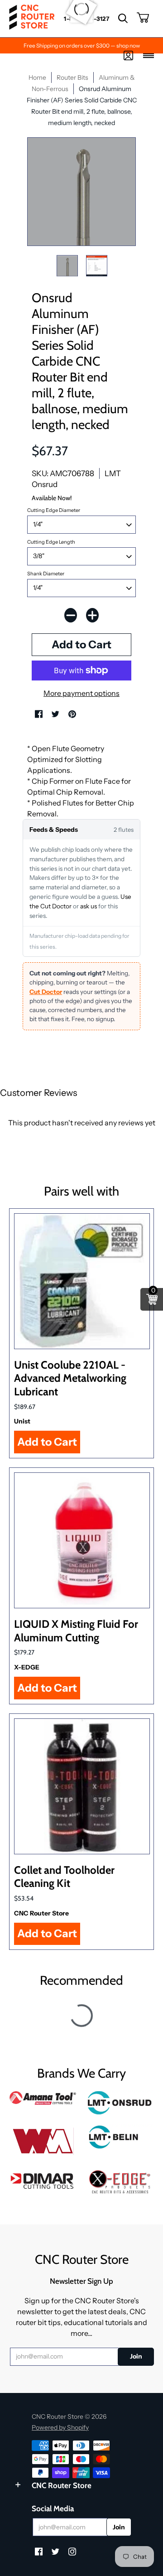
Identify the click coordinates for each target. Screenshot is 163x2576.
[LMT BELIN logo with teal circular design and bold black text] (120, 2137)
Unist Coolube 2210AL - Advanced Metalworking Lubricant (70, 1378)
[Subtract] (71, 615)
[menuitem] (123, 19)
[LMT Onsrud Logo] (120, 2103)
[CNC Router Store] (32, 19)
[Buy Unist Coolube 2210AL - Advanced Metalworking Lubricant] (82, 1281)
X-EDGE (27, 1667)
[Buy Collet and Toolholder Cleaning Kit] (82, 1786)
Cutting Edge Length (51, 542)
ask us (89, 906)
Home (37, 77)
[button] (123, 19)
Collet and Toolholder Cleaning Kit (64, 1877)
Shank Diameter (46, 574)
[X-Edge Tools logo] (120, 2182)
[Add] (92, 615)
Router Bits (72, 77)
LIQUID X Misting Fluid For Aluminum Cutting (76, 1631)
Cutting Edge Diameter (54, 510)
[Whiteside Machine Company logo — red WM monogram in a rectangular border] (43, 2141)
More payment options (81, 693)
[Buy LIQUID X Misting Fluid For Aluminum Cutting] (82, 1540)
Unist (22, 1421)
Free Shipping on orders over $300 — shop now (82, 46)
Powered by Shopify (60, 2427)
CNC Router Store (41, 1913)
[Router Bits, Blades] (43, 2180)
